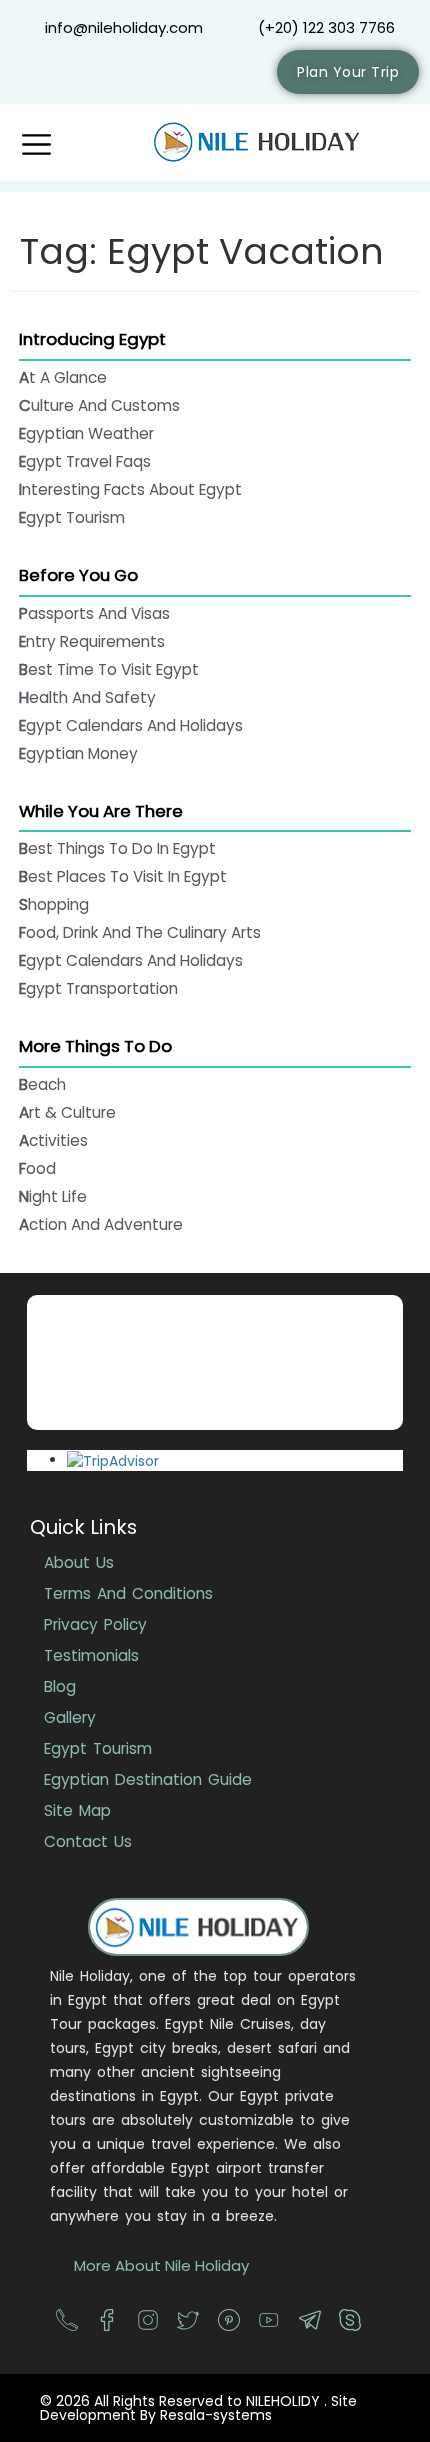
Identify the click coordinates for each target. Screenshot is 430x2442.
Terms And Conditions (128, 1593)
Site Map (77, 1810)
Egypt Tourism (98, 1748)
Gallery (70, 1717)
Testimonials (91, 1655)
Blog (60, 1686)
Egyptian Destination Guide (148, 1779)
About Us (79, 1562)
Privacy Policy (95, 1624)
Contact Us (88, 1841)
